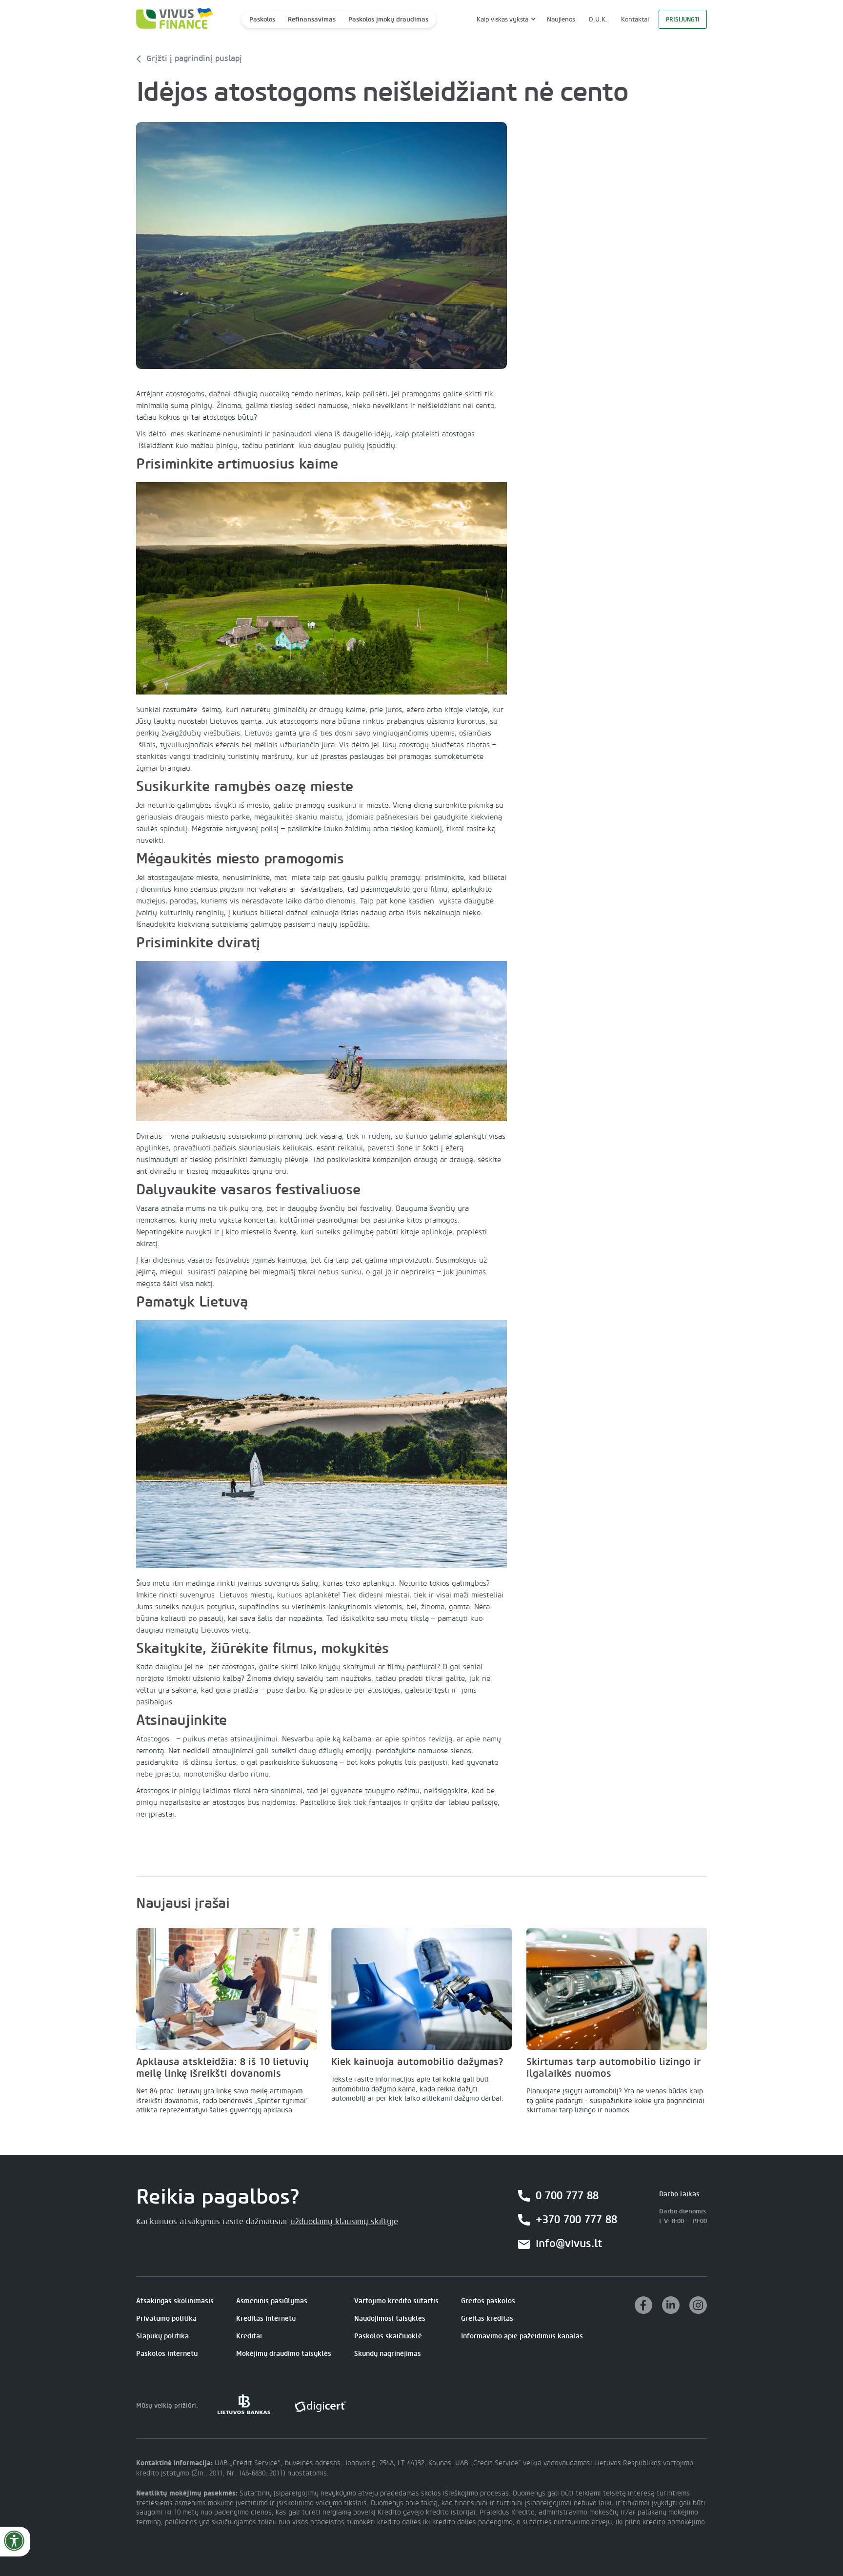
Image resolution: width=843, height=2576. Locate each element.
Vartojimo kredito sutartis (396, 2301)
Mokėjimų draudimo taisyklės (284, 2354)
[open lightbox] (321, 246)
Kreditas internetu (266, 2319)
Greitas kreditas (487, 2319)
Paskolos (262, 19)
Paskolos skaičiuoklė (388, 2336)
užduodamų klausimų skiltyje (344, 2222)
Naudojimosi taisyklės (390, 2319)
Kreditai (249, 2336)
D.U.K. (598, 19)
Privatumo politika (166, 2319)
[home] (172, 19)
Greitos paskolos (488, 2301)
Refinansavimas (312, 19)
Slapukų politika (162, 2336)
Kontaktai (635, 19)
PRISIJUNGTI (683, 20)
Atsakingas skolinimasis (175, 2301)
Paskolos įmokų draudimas (388, 19)
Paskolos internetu (167, 2354)
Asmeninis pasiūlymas (272, 2301)
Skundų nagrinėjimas (388, 2354)
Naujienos (561, 19)
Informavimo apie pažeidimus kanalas (522, 2336)
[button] (505, 19)
